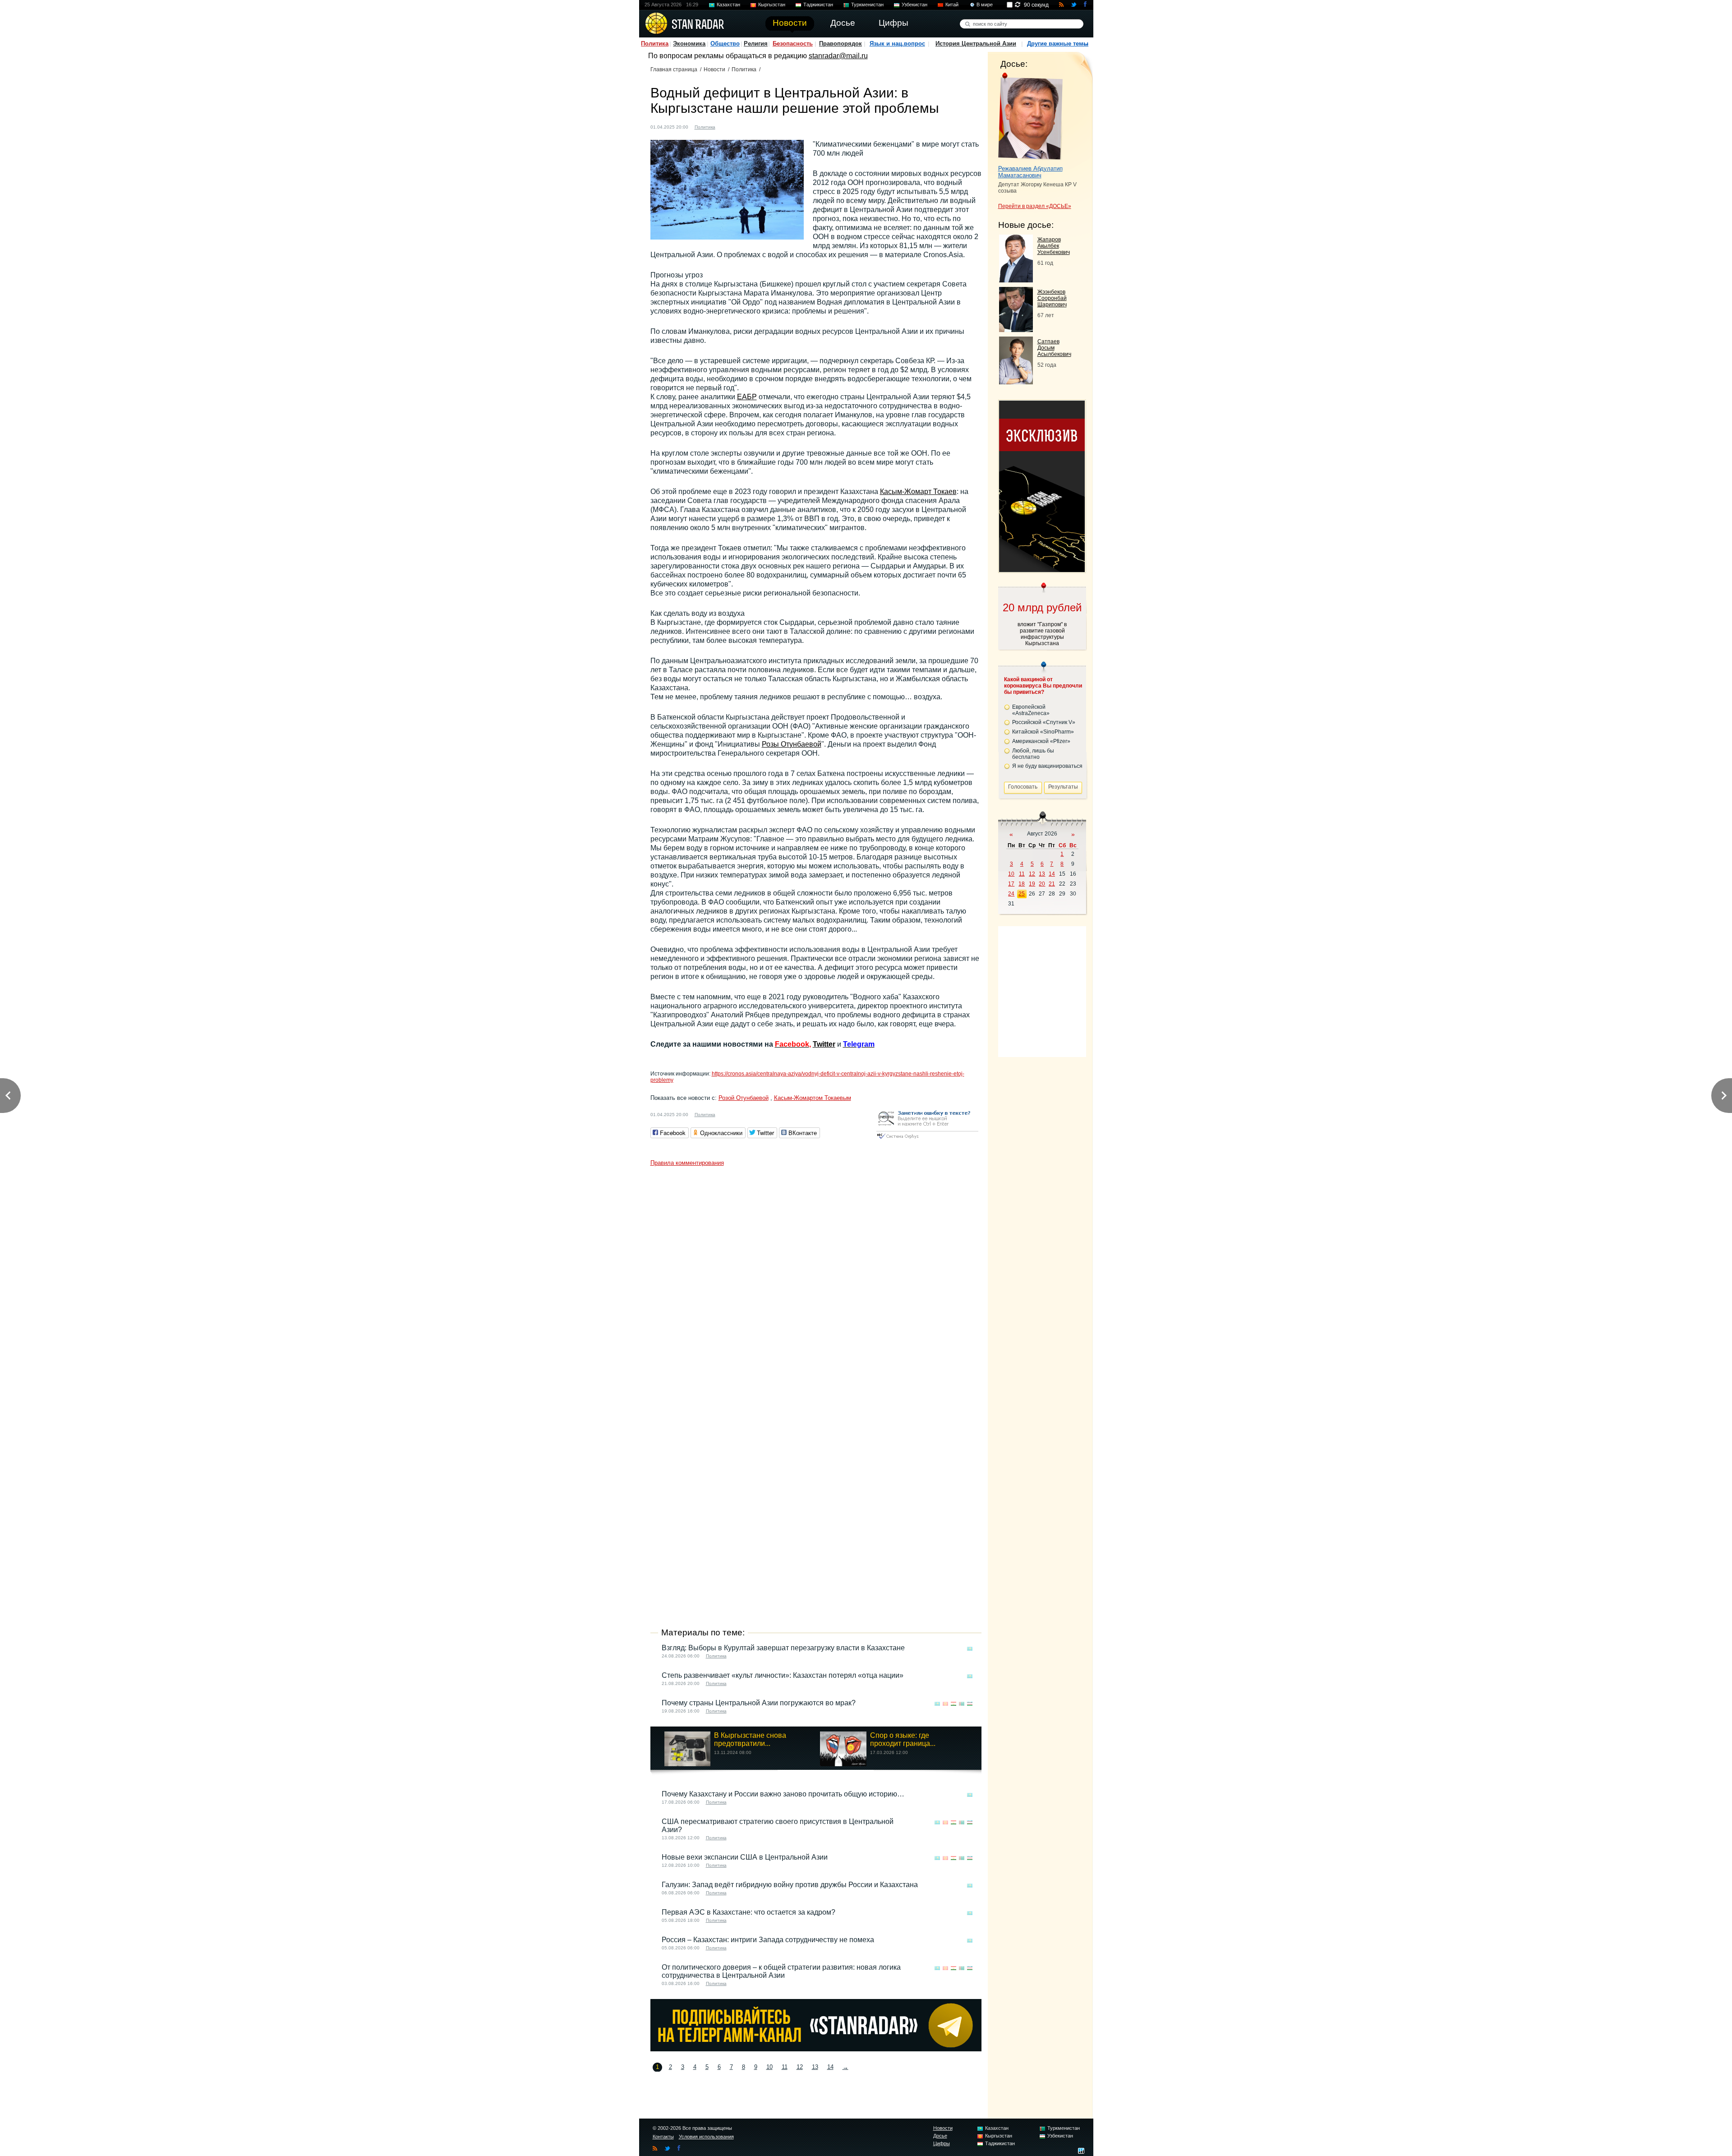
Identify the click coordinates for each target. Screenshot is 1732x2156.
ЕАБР (747, 397)
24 (1011, 894)
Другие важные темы (1058, 44)
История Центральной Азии (976, 44)
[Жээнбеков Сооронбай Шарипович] (1016, 330)
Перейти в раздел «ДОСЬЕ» (1035, 206)
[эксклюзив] (1042, 570)
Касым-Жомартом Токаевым (813, 1098)
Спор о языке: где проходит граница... (903, 1739)
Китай (952, 5)
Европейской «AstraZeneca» (1031, 710)
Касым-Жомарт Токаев (918, 492)
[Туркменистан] (753, 126)
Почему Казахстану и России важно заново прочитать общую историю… (783, 1794)
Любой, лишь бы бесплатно (1033, 754)
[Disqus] (816, 1283)
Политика (655, 44)
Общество (725, 44)
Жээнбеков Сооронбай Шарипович (1052, 298)
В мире (985, 5)
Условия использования (706, 2137)
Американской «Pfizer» (1041, 741)
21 (1052, 884)
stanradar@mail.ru (838, 56)
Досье (940, 2136)
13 (815, 2067)
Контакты (663, 2137)
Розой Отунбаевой (744, 1098)
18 (1022, 884)
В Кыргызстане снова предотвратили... (750, 1739)
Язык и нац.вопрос (897, 44)
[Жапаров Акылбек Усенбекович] (1016, 280)
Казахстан (728, 5)
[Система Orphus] (927, 1139)
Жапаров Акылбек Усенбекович (1054, 246)
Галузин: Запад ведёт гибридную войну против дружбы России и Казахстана (790, 1885)
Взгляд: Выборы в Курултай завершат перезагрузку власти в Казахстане (783, 1648)
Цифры (942, 2143)
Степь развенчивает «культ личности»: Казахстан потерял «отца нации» (783, 1675)
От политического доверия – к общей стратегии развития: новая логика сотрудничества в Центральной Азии (781, 1971)
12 (800, 2067)
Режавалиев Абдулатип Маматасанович (1030, 172)
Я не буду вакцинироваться (1047, 766)
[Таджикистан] (745, 126)
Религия (756, 44)
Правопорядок (841, 44)
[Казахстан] (728, 126)
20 (1042, 884)
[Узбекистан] (762, 126)
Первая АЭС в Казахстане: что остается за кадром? (749, 1912)
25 (1022, 894)
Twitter (824, 1044)
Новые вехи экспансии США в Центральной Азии (745, 1857)
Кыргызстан (772, 5)
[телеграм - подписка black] (816, 2049)
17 (1011, 884)
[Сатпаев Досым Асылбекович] (1016, 382)
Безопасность (793, 44)
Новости (714, 69)
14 (830, 2067)
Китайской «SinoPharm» (1043, 732)
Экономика (689, 44)
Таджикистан (818, 5)
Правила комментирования (687, 1163)
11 (785, 2067)
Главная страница (674, 69)
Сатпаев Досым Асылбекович (1054, 348)
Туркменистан (867, 5)
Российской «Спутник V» (1044, 722)
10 (769, 2067)
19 (1032, 884)
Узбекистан (914, 5)
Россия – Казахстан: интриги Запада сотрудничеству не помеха (768, 1940)
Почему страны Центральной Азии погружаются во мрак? (759, 1703)
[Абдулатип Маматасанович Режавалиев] (1030, 116)
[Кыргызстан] (736, 126)
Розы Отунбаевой (792, 744)
